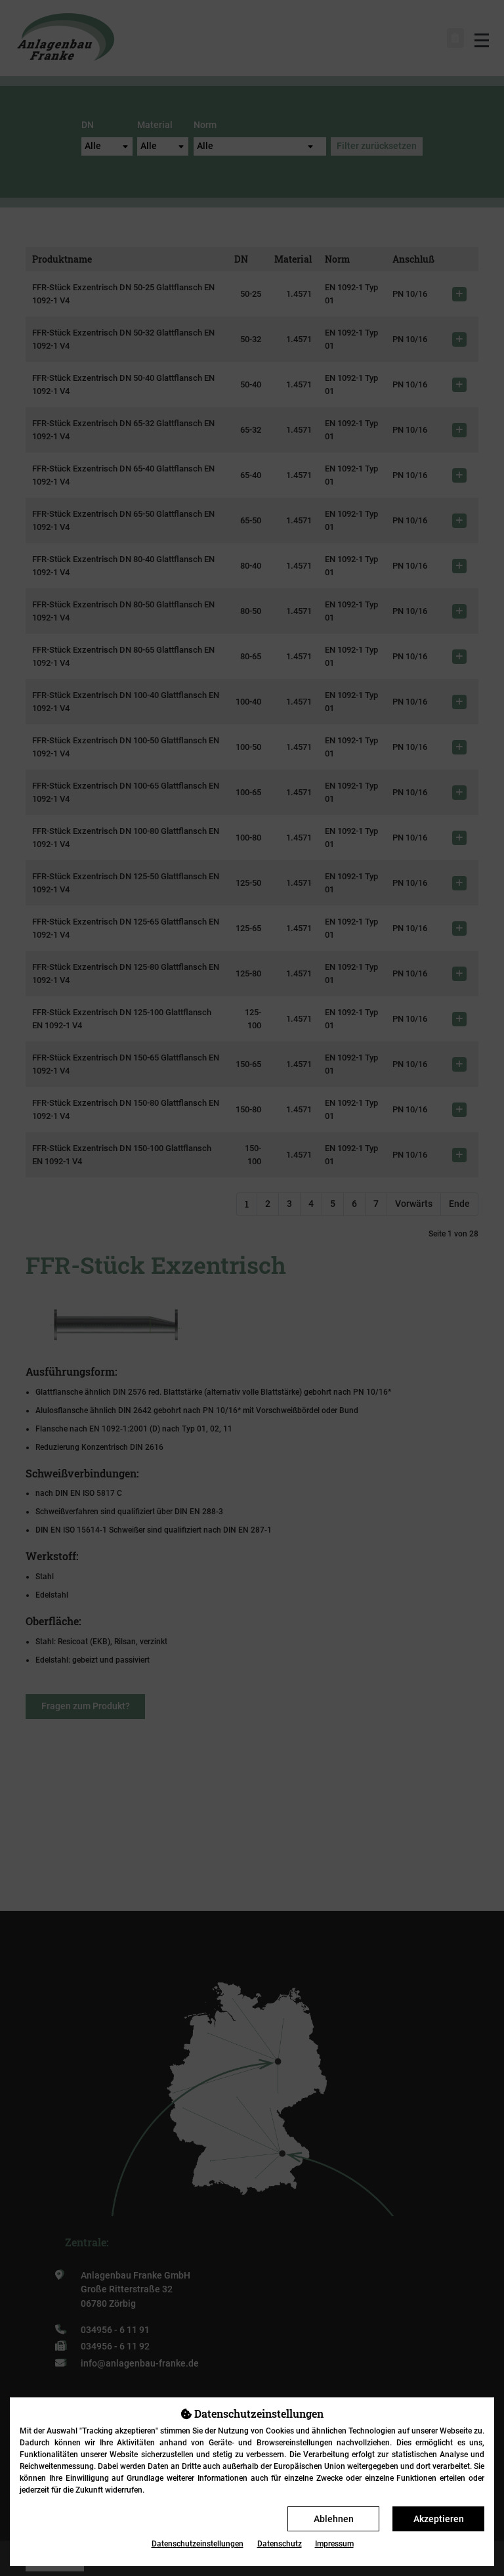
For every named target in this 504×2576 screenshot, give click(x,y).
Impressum (334, 2544)
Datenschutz (280, 2544)
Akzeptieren (439, 2519)
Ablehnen (334, 2519)
